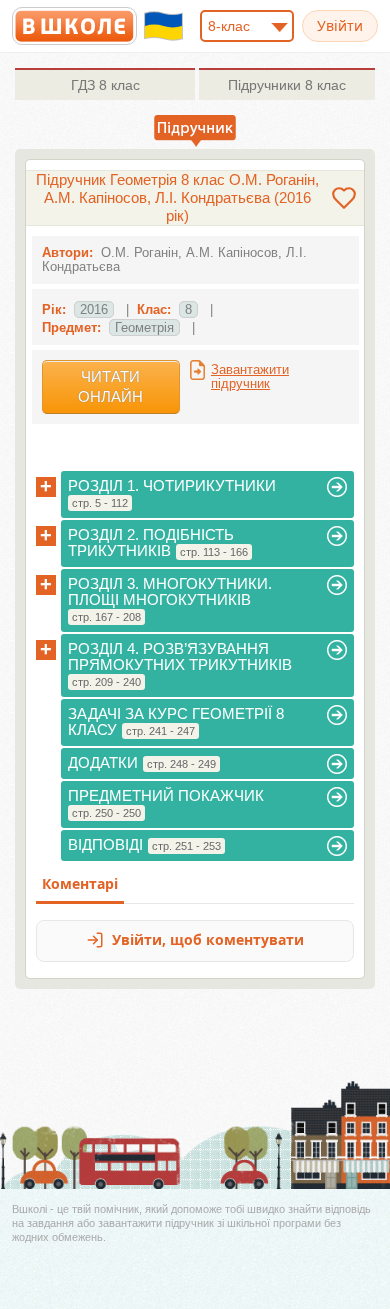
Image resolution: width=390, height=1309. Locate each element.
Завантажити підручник (250, 376)
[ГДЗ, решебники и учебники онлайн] (74, 26)
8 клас (105, 85)
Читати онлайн (110, 386)
